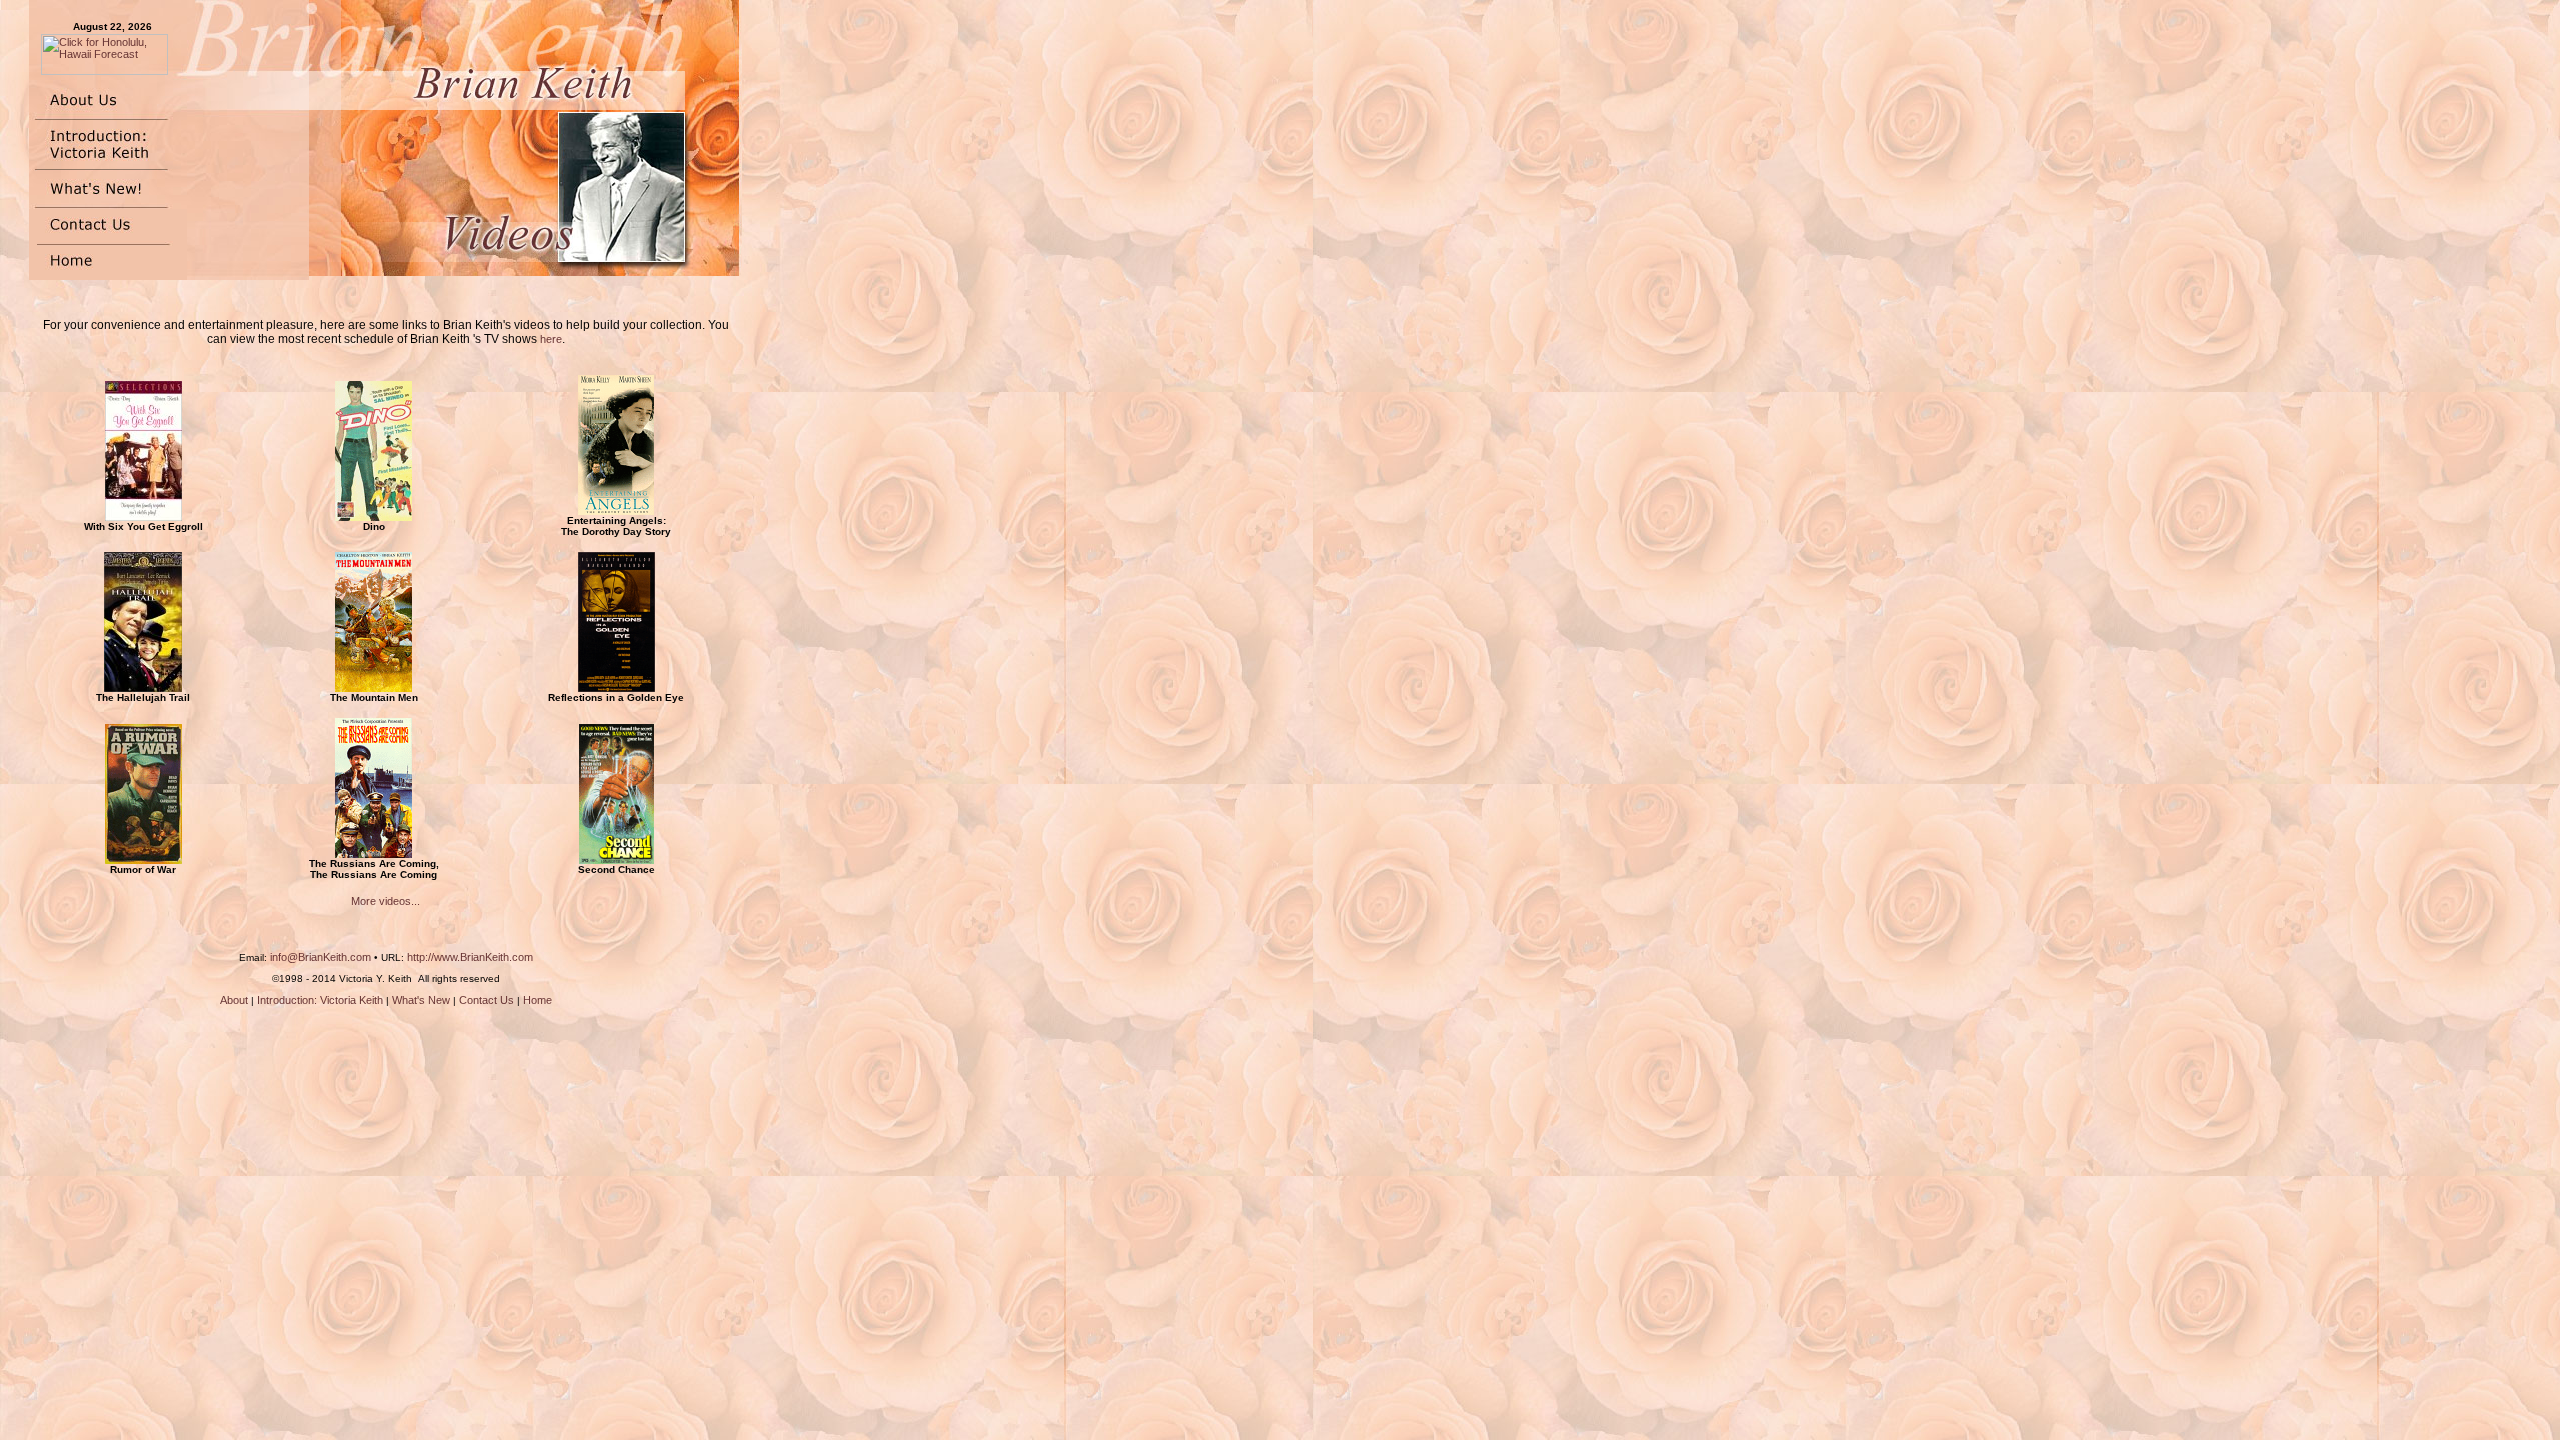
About (234, 1000)
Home (537, 1000)
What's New (421, 1000)
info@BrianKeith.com (320, 957)
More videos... (385, 901)
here (551, 339)
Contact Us (486, 1000)
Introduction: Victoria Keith (320, 1000)
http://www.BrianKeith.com (470, 957)
